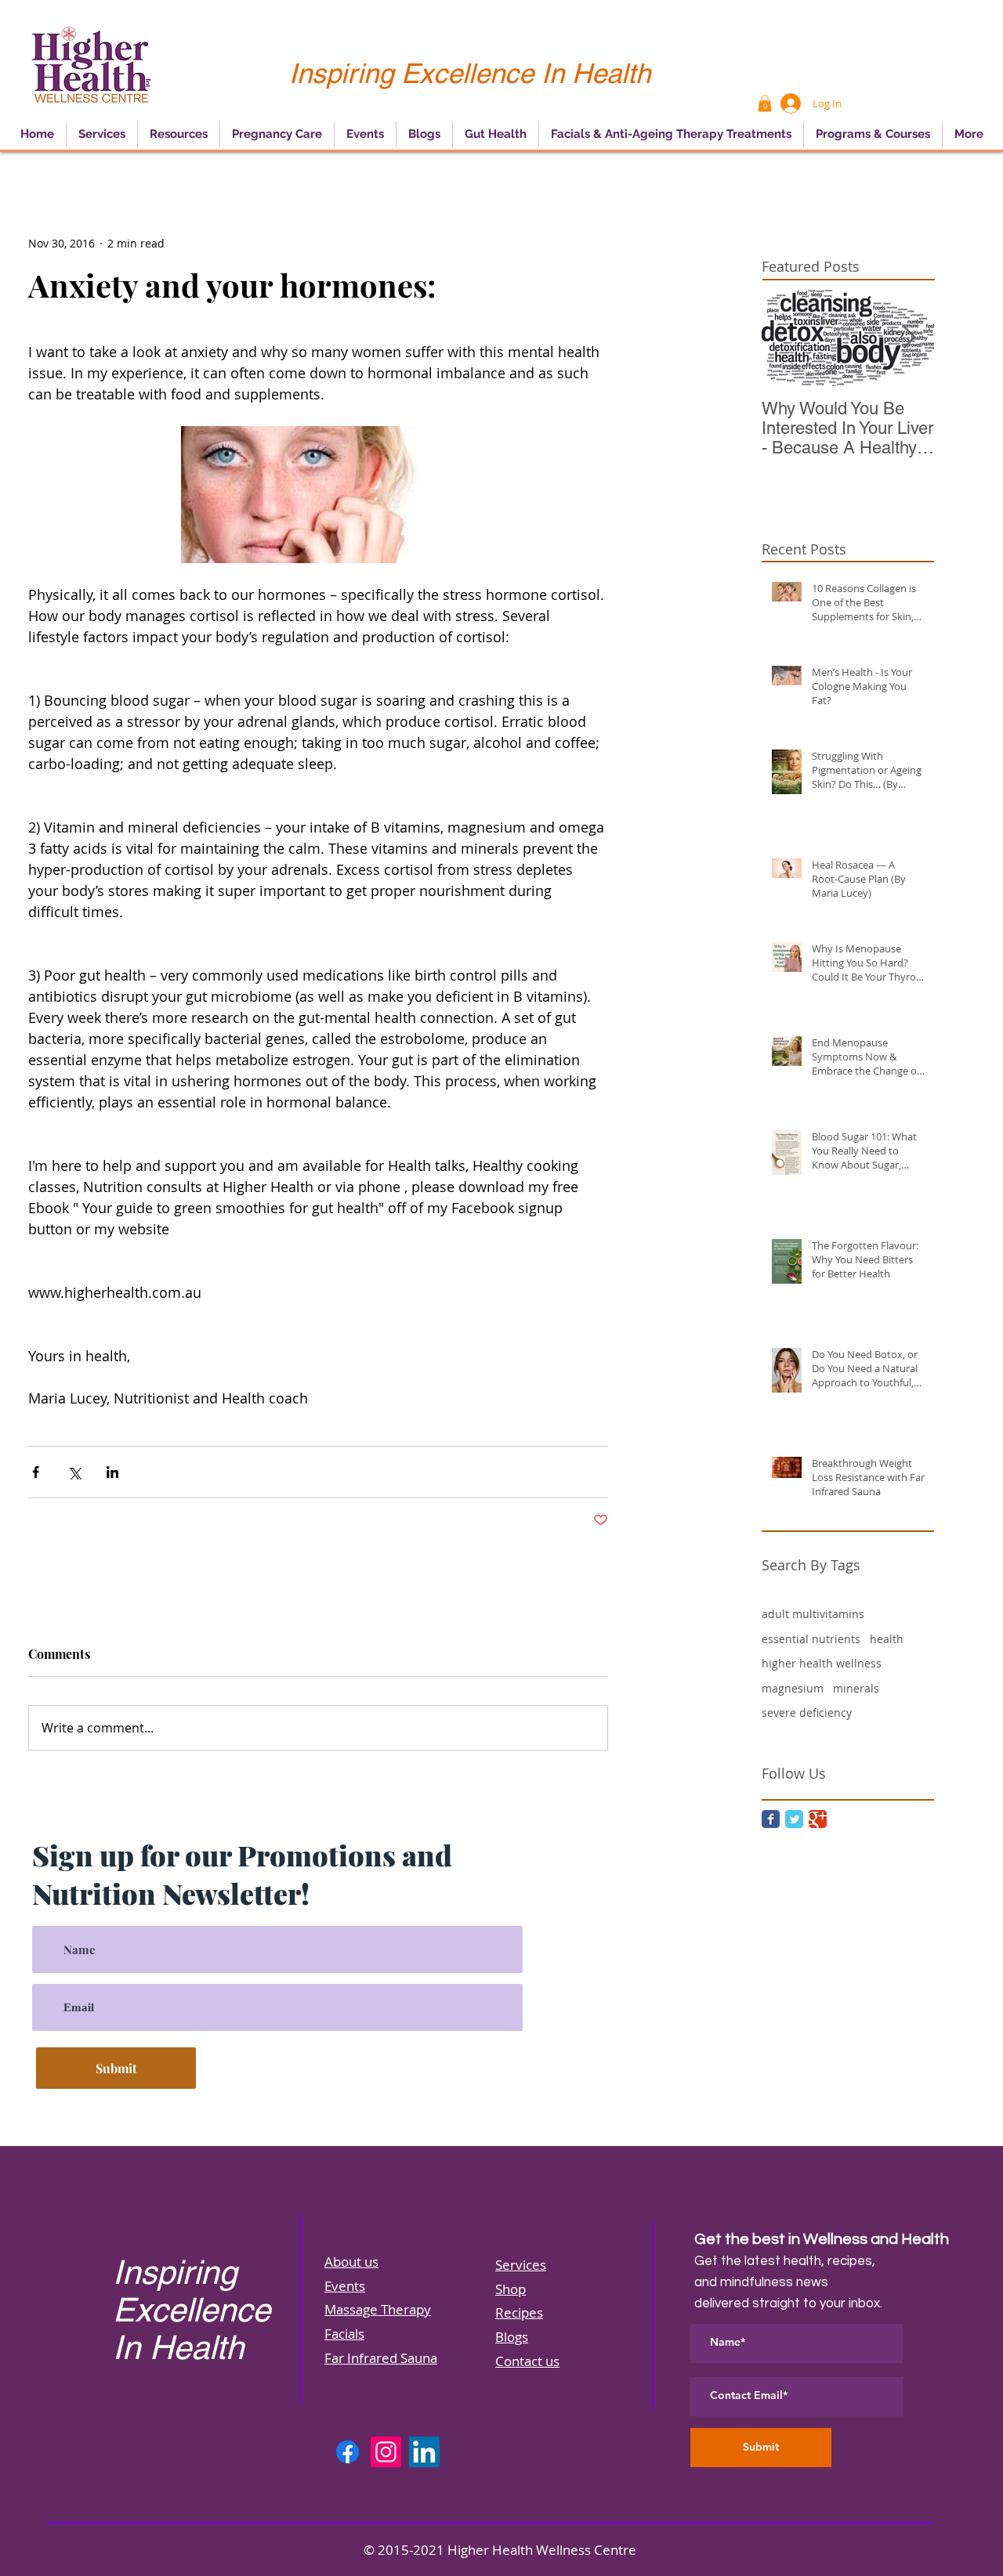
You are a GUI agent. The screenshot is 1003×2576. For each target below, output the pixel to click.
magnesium (793, 1688)
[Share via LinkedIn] (112, 1472)
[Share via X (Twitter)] (74, 1472)
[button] (765, 103)
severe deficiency (807, 1713)
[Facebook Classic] (771, 1819)
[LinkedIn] (424, 2452)
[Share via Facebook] (36, 1472)
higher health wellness (822, 1663)
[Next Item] (909, 338)
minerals (856, 1688)
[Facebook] (348, 2452)
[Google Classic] (818, 1819)
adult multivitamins (813, 1614)
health (887, 1639)
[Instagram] (386, 2452)
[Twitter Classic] (794, 1819)
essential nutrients (811, 1639)
